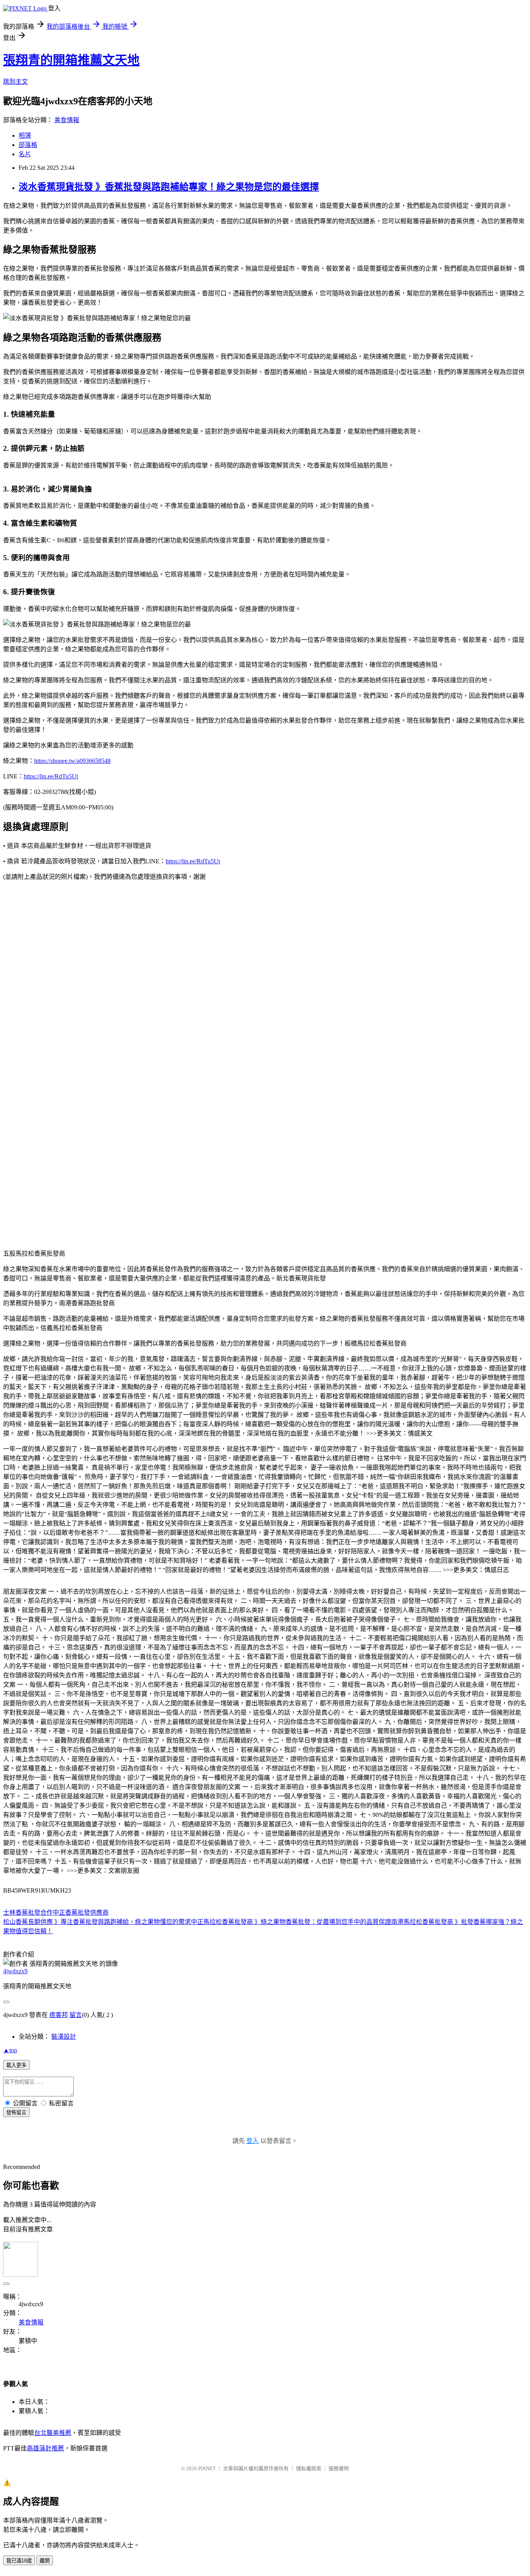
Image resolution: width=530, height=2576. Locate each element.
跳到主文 (16, 82)
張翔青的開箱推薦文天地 (71, 60)
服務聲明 (339, 2468)
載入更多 (16, 2065)
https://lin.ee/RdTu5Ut (51, 776)
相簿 (25, 135)
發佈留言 (16, 2113)
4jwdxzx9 (15, 1971)
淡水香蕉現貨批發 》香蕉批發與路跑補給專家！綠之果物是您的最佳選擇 (169, 187)
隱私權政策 (309, 2468)
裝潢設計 (64, 2037)
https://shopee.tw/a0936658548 (72, 761)
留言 (76, 2015)
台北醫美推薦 (53, 2433)
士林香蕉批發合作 (28, 1913)
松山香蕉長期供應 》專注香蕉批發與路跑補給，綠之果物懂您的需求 (97, 1922)
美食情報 (67, 120)
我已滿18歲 (19, 2561)
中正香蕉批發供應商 (81, 1913)
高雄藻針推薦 (45, 2448)
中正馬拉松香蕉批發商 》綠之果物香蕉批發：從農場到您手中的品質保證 (291, 1922)
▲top (10, 2050)
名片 (25, 154)
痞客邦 (59, 2015)
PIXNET (207, 2468)
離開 (45, 2561)
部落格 (28, 145)
